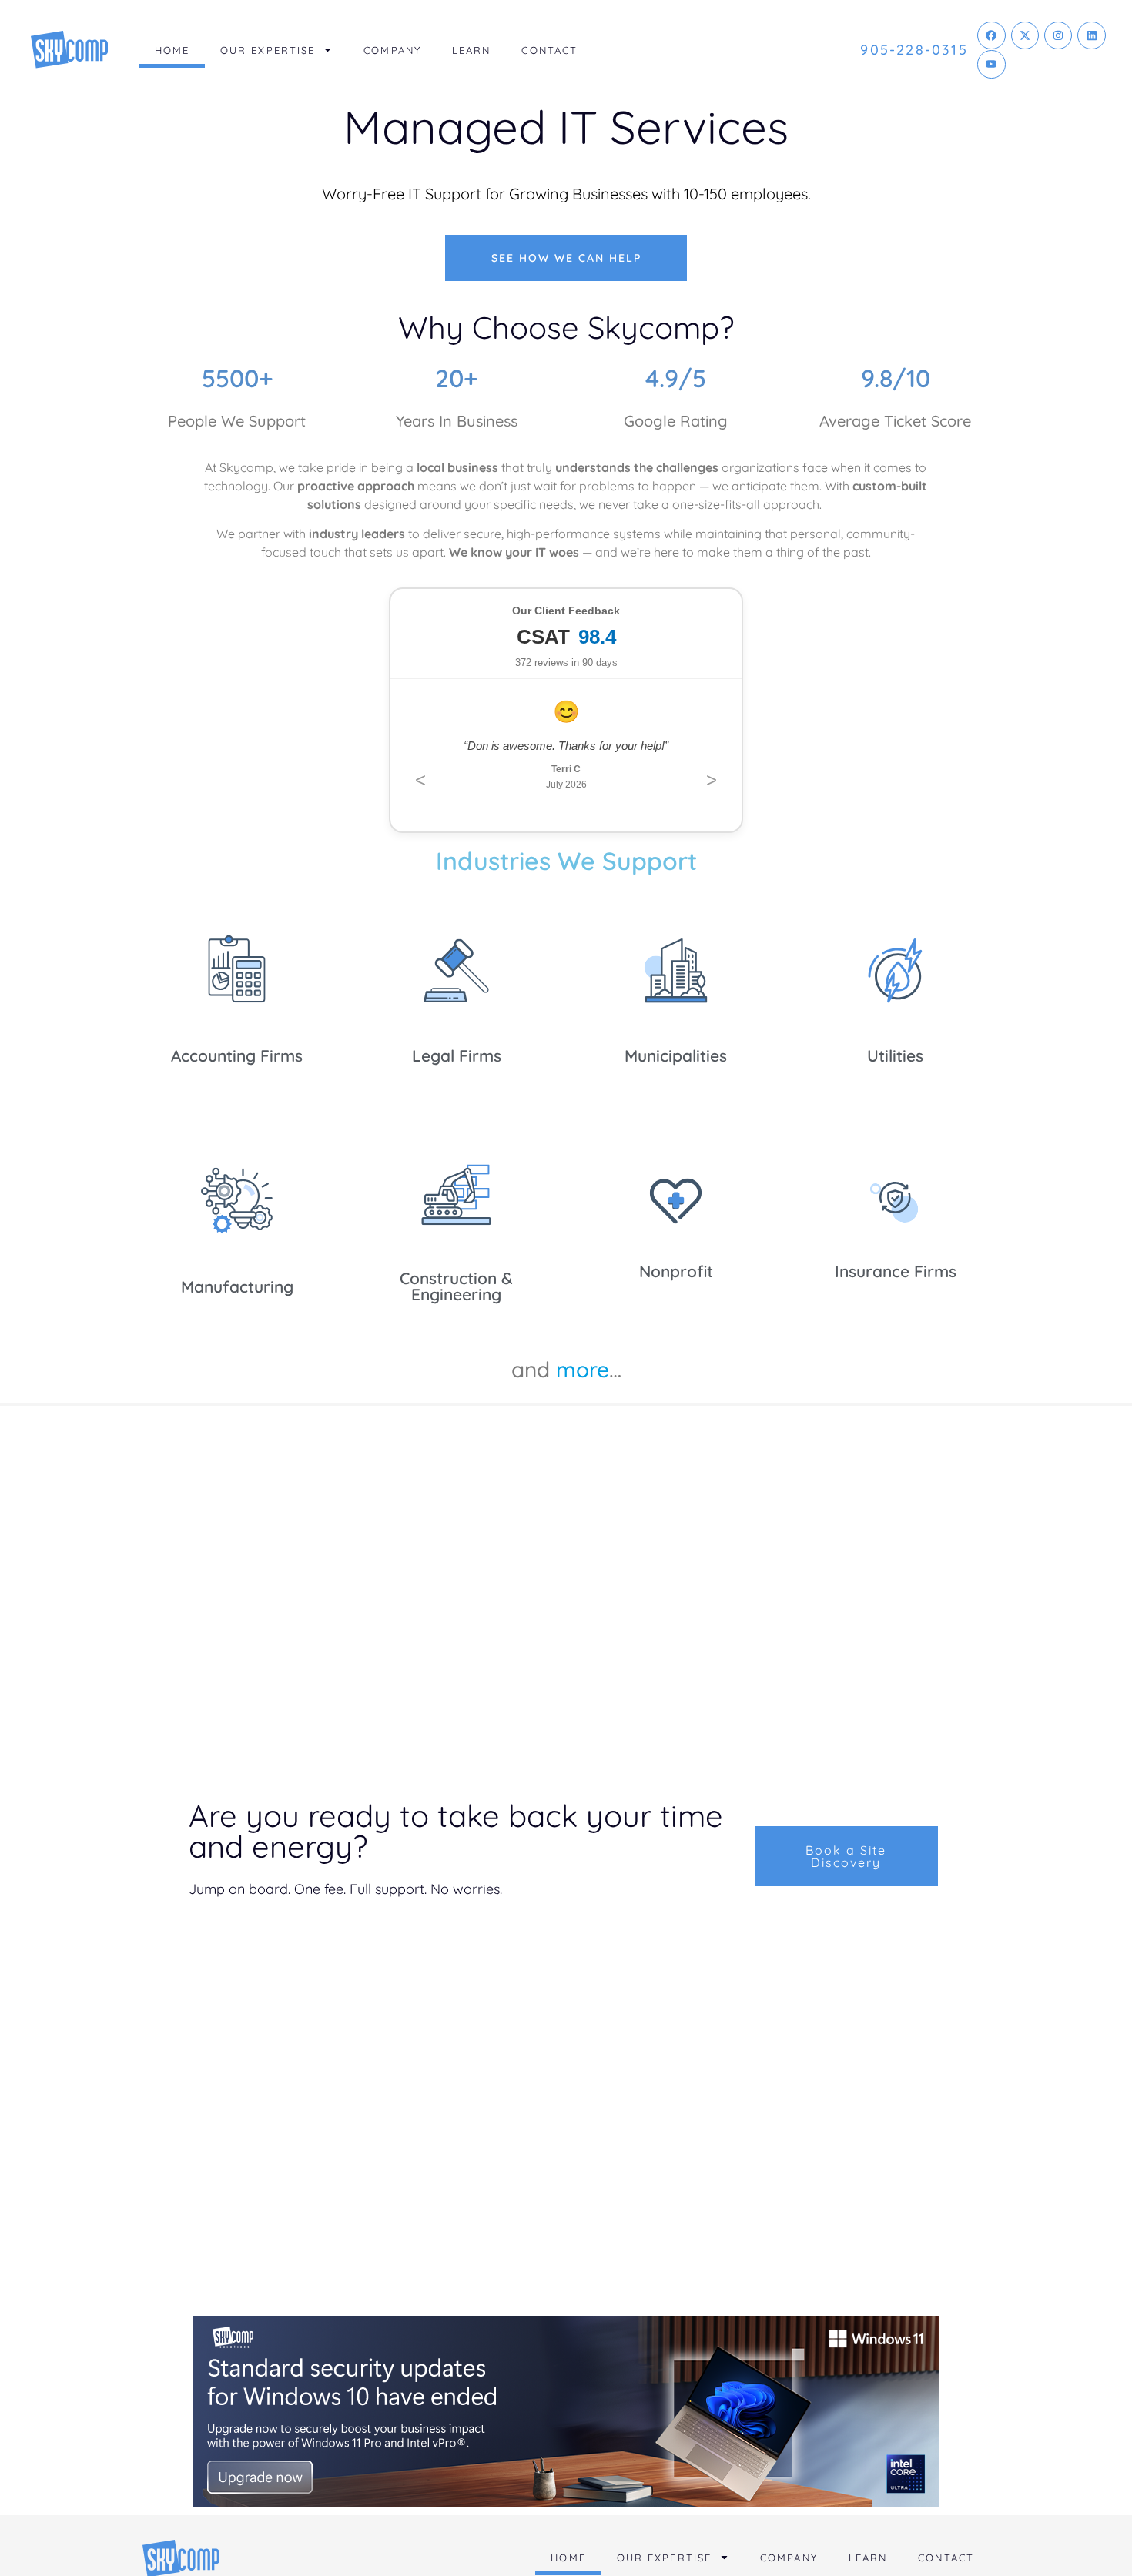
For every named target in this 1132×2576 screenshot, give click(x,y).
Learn (472, 50)
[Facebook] (991, 35)
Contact (549, 50)
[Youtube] (991, 64)
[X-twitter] (1025, 35)
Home (172, 50)
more (583, 1369)
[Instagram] (1058, 35)
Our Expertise (268, 50)
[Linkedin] (1091, 35)
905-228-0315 (914, 50)
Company (392, 50)
